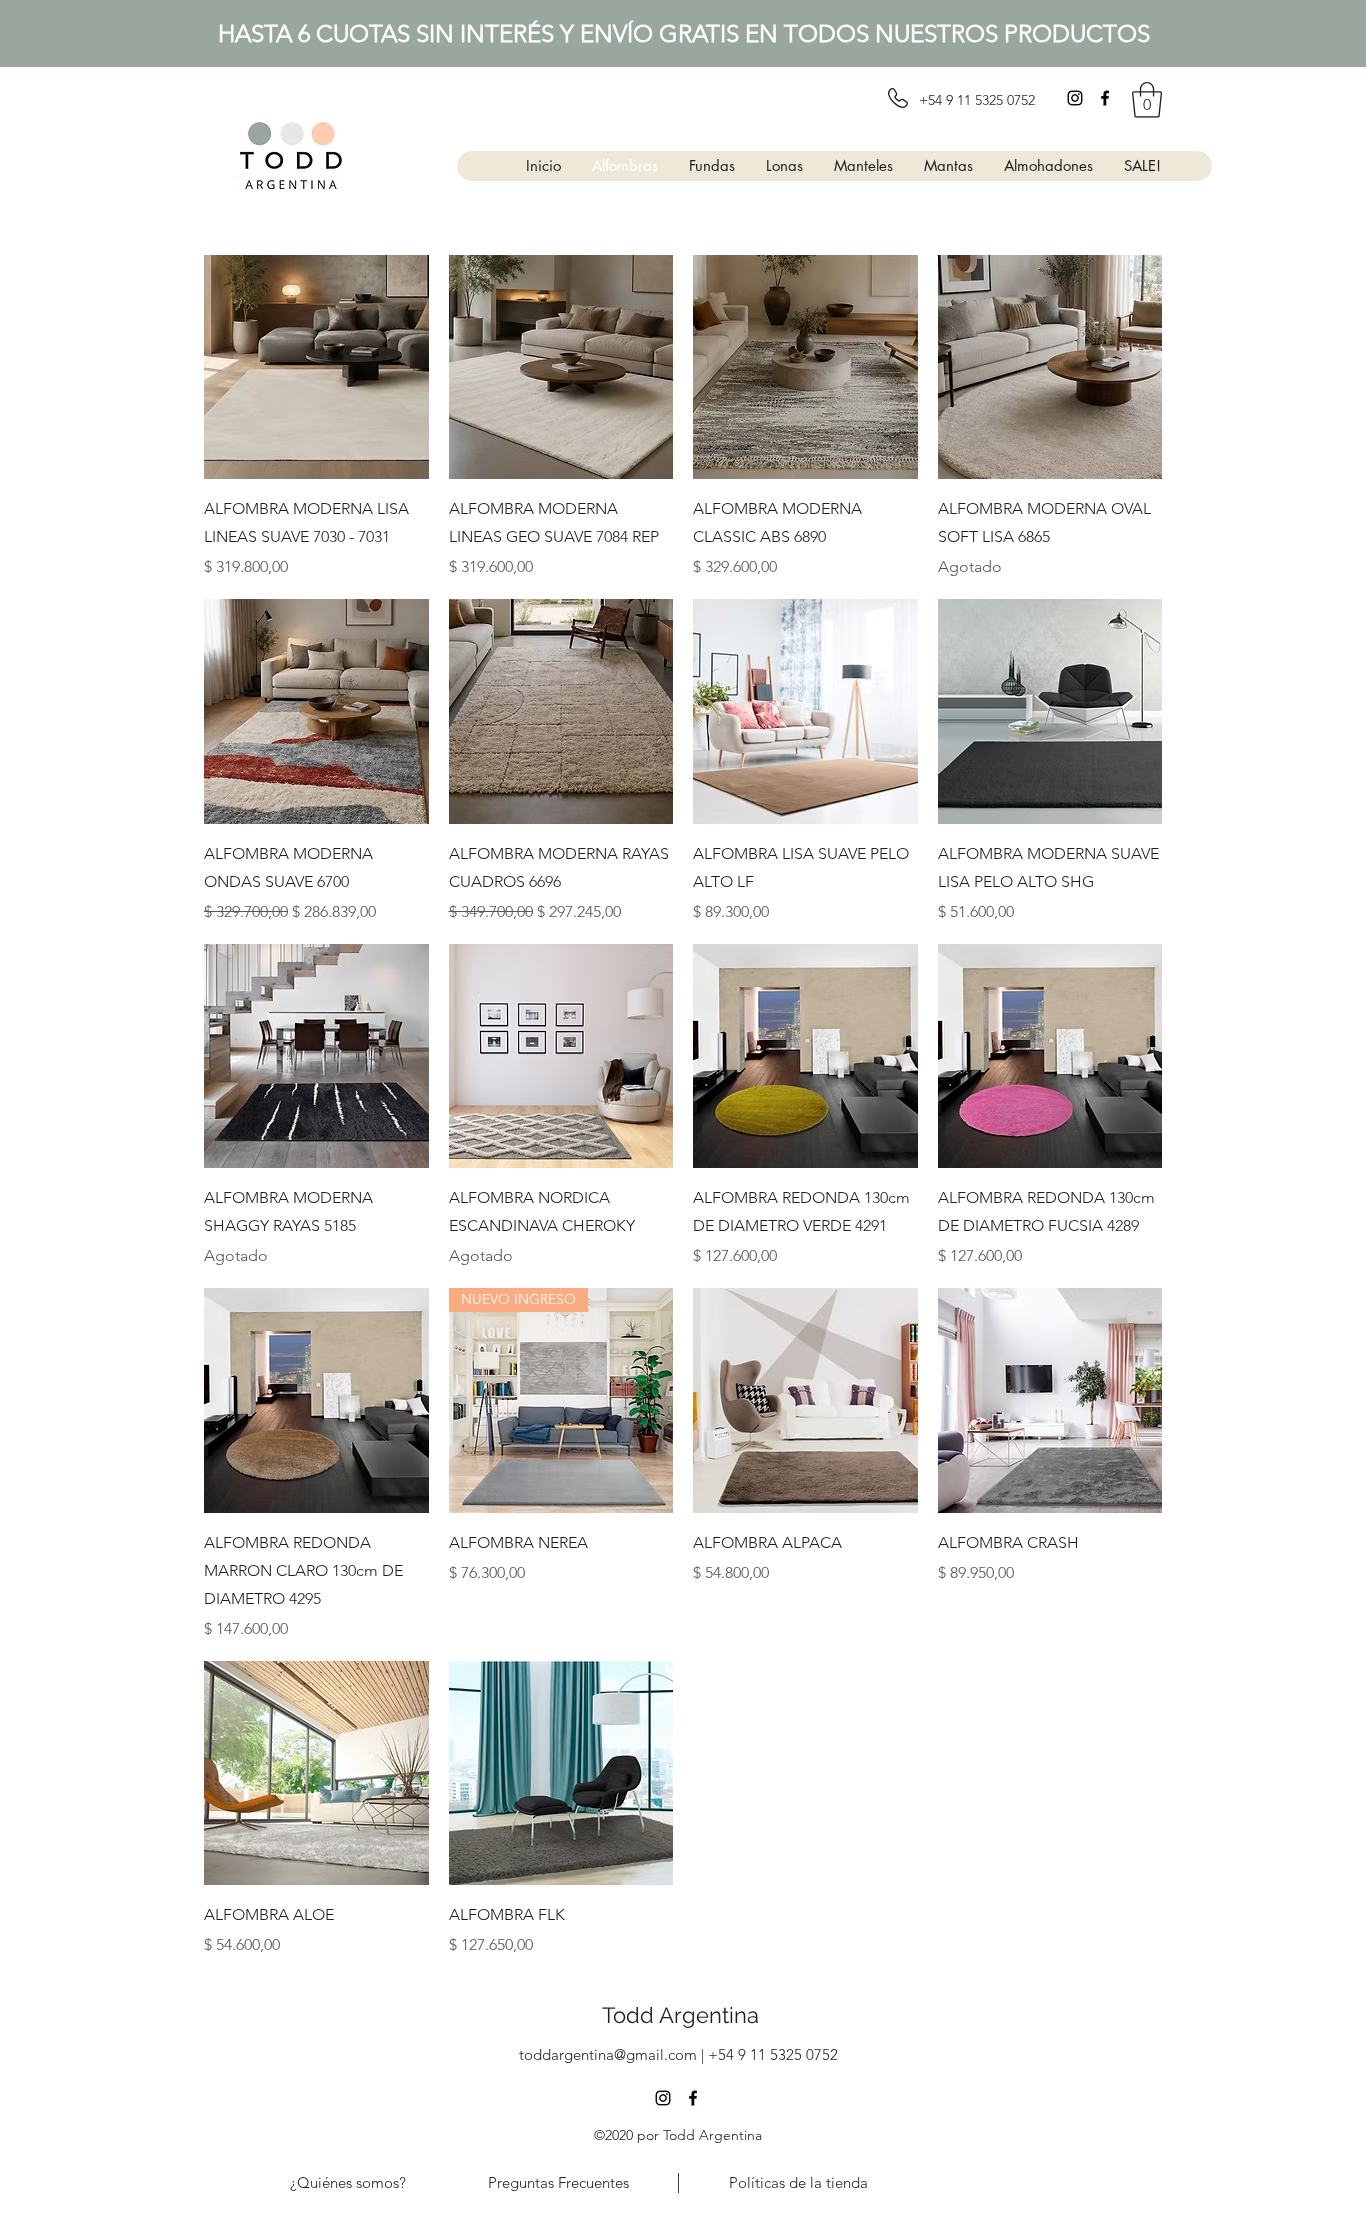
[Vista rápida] (316, 367)
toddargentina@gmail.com (608, 2054)
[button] (1147, 100)
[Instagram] (1075, 98)
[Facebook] (1105, 98)
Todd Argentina (680, 2015)
